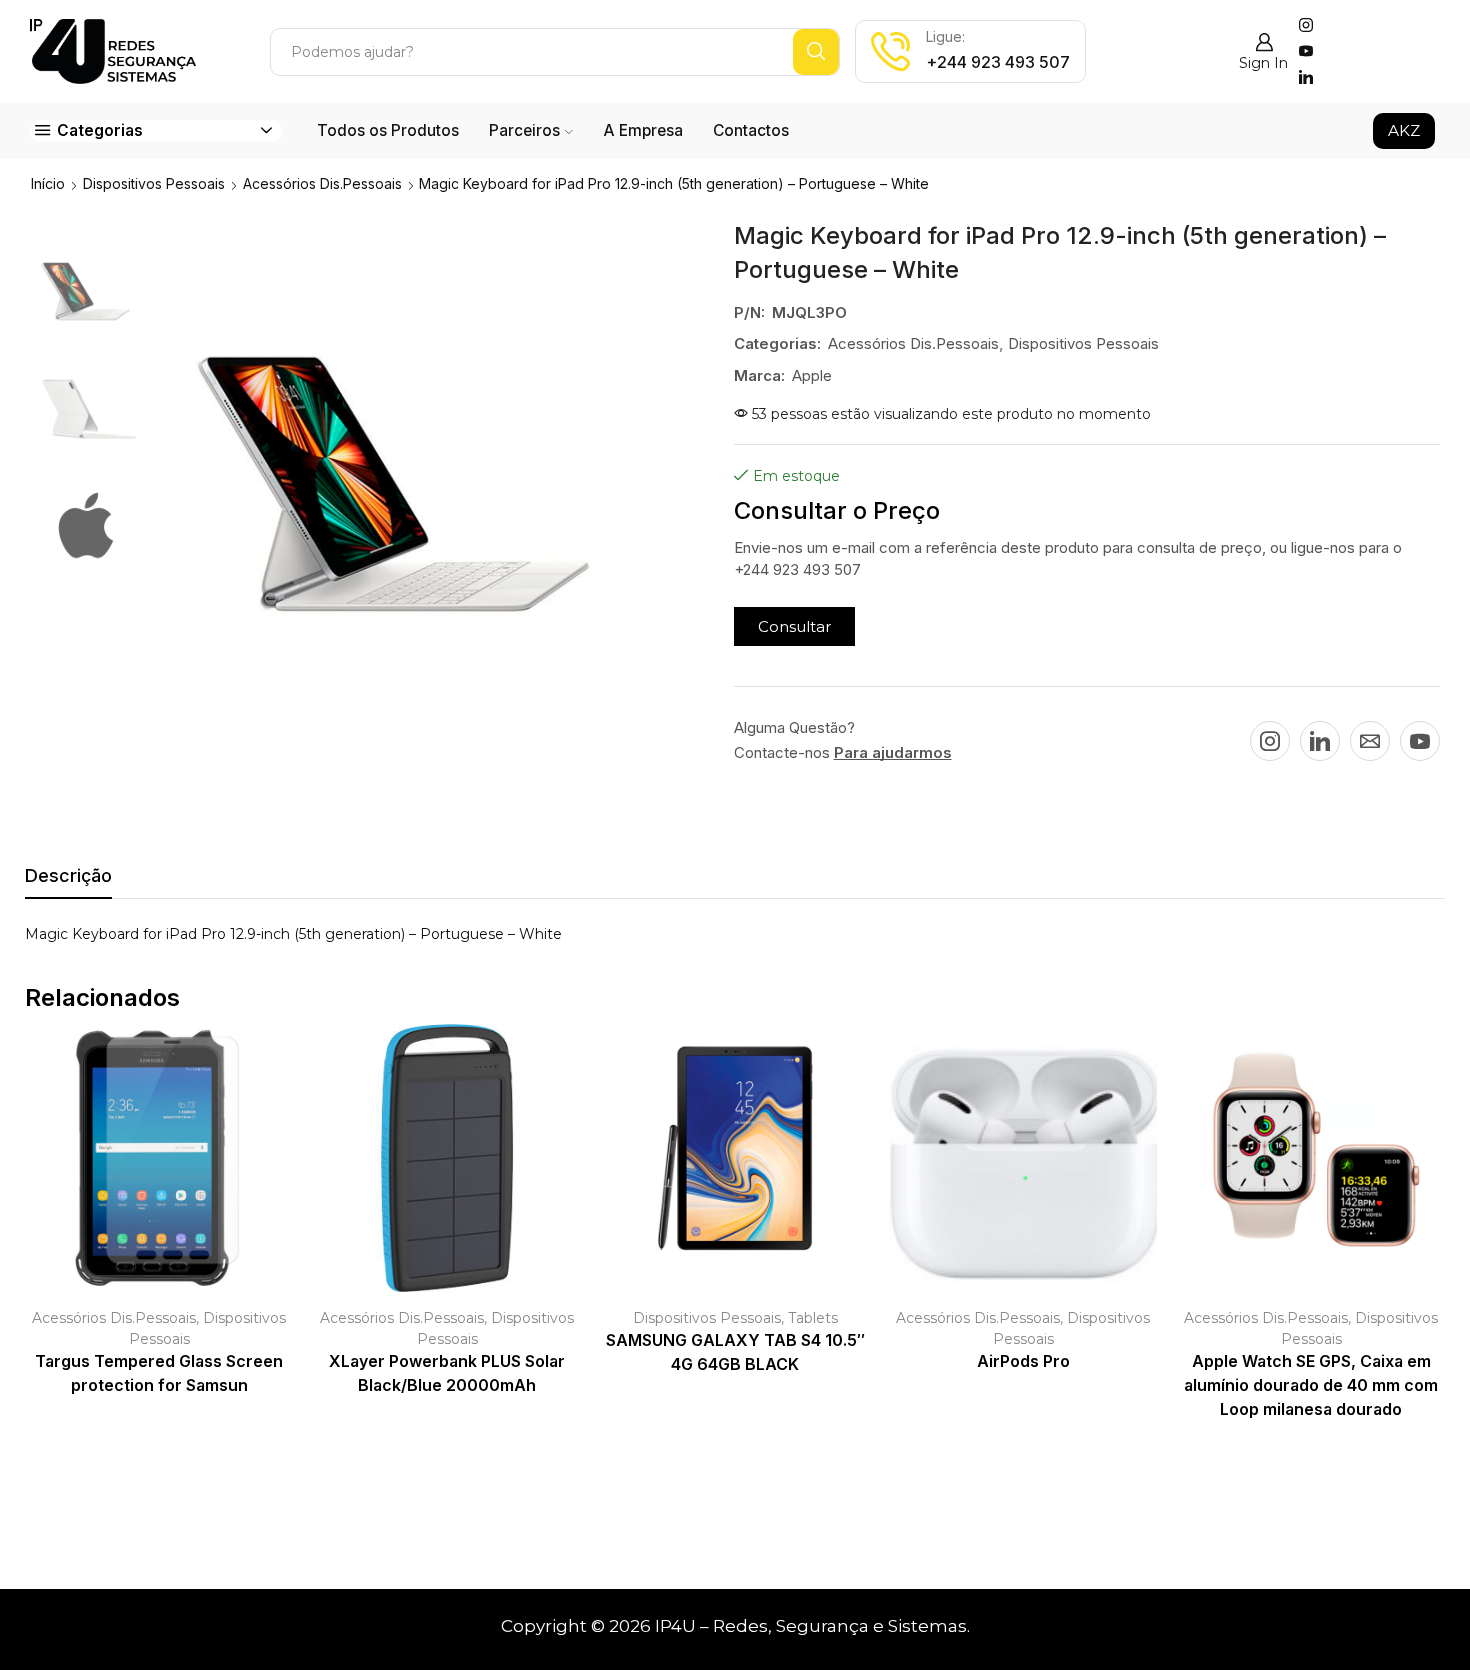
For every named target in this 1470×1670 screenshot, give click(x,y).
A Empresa (643, 130)
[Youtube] (1306, 52)
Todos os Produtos (388, 130)
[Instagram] (1306, 26)
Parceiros (524, 130)
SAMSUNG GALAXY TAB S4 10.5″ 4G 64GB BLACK (735, 1352)
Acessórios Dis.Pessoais (322, 183)
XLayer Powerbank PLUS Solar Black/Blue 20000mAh (447, 1373)
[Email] (1370, 741)
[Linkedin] (1306, 78)
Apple (812, 375)
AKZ (1404, 130)
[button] (794, 626)
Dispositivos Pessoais (154, 183)
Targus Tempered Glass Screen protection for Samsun (159, 1373)
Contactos (751, 130)
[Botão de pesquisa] (816, 52)
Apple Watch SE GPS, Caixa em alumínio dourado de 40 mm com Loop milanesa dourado (1311, 1385)
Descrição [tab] (68, 875)
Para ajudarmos (893, 752)
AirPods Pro (1023, 1361)
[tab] (68, 881)
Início (48, 183)
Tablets (813, 1318)
